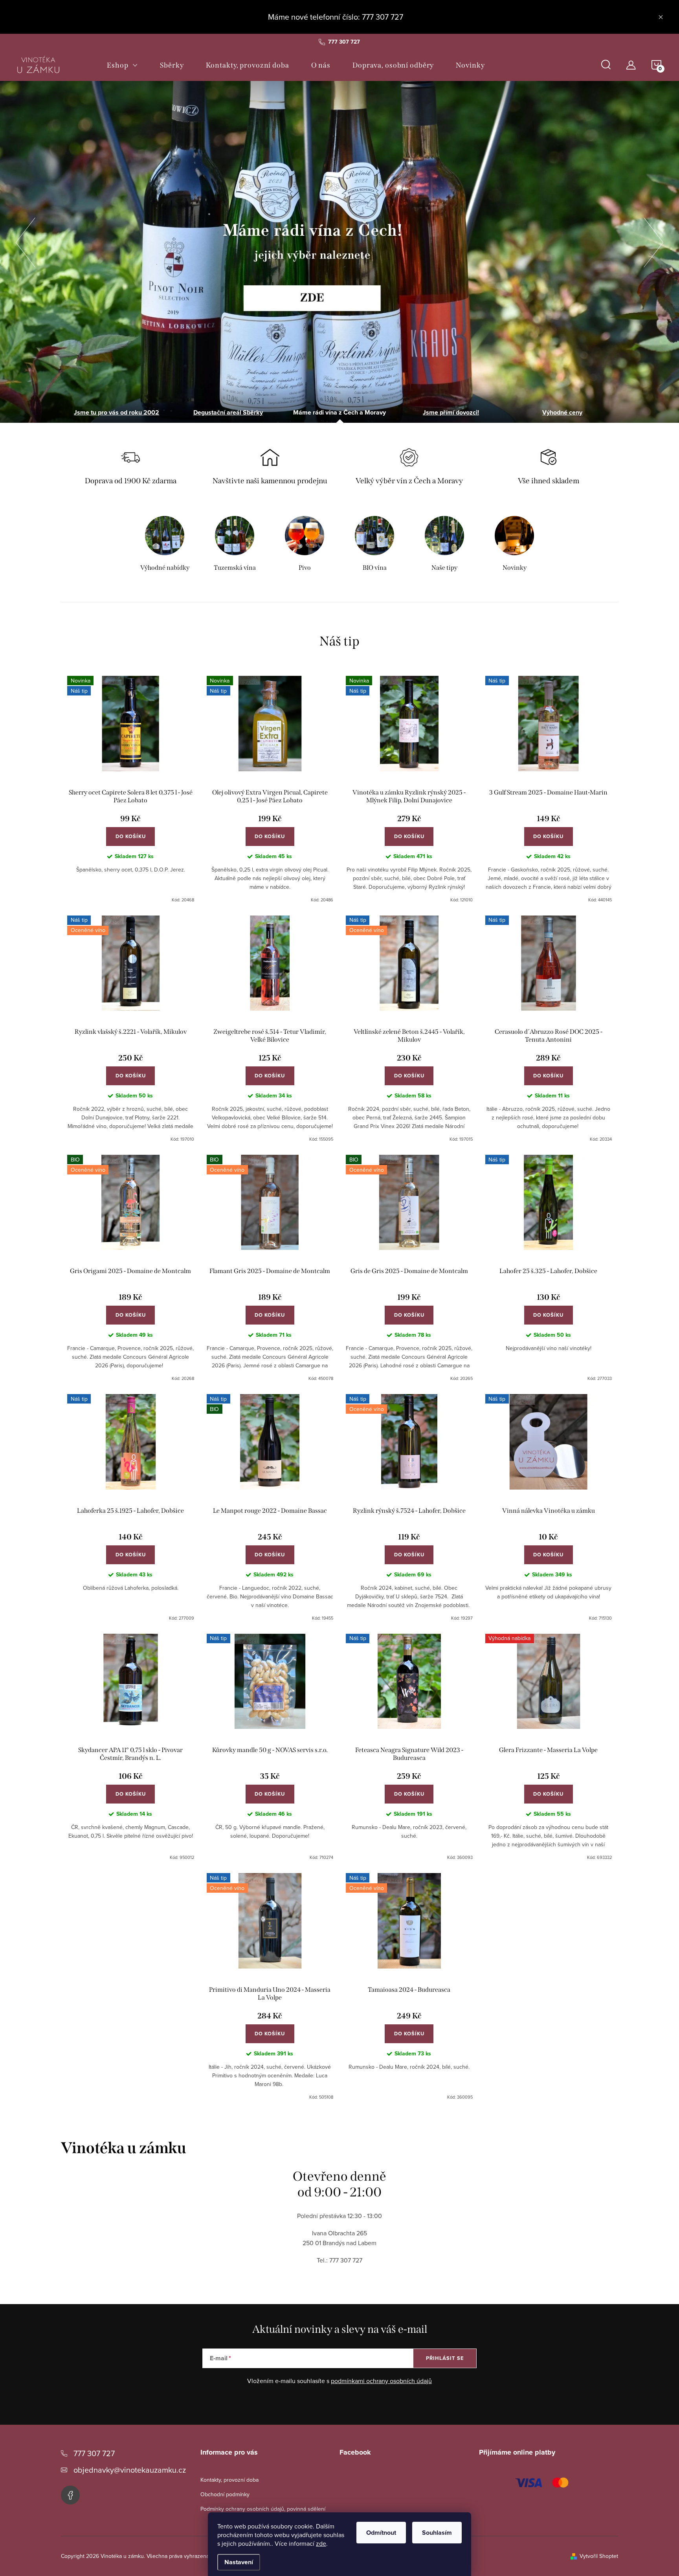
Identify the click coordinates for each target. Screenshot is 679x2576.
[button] (26, 240)
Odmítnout (381, 2533)
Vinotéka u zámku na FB (70, 2495)
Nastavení (239, 2562)
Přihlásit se (445, 2358)
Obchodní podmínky (225, 2494)
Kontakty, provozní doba (229, 2480)
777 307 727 (94, 2453)
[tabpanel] (165, 545)
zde (321, 2543)
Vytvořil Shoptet (599, 2556)
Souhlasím (437, 2533)
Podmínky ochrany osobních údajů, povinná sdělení (263, 2509)
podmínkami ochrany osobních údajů (381, 2381)
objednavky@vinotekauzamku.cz (130, 2470)
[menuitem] (122, 65)
